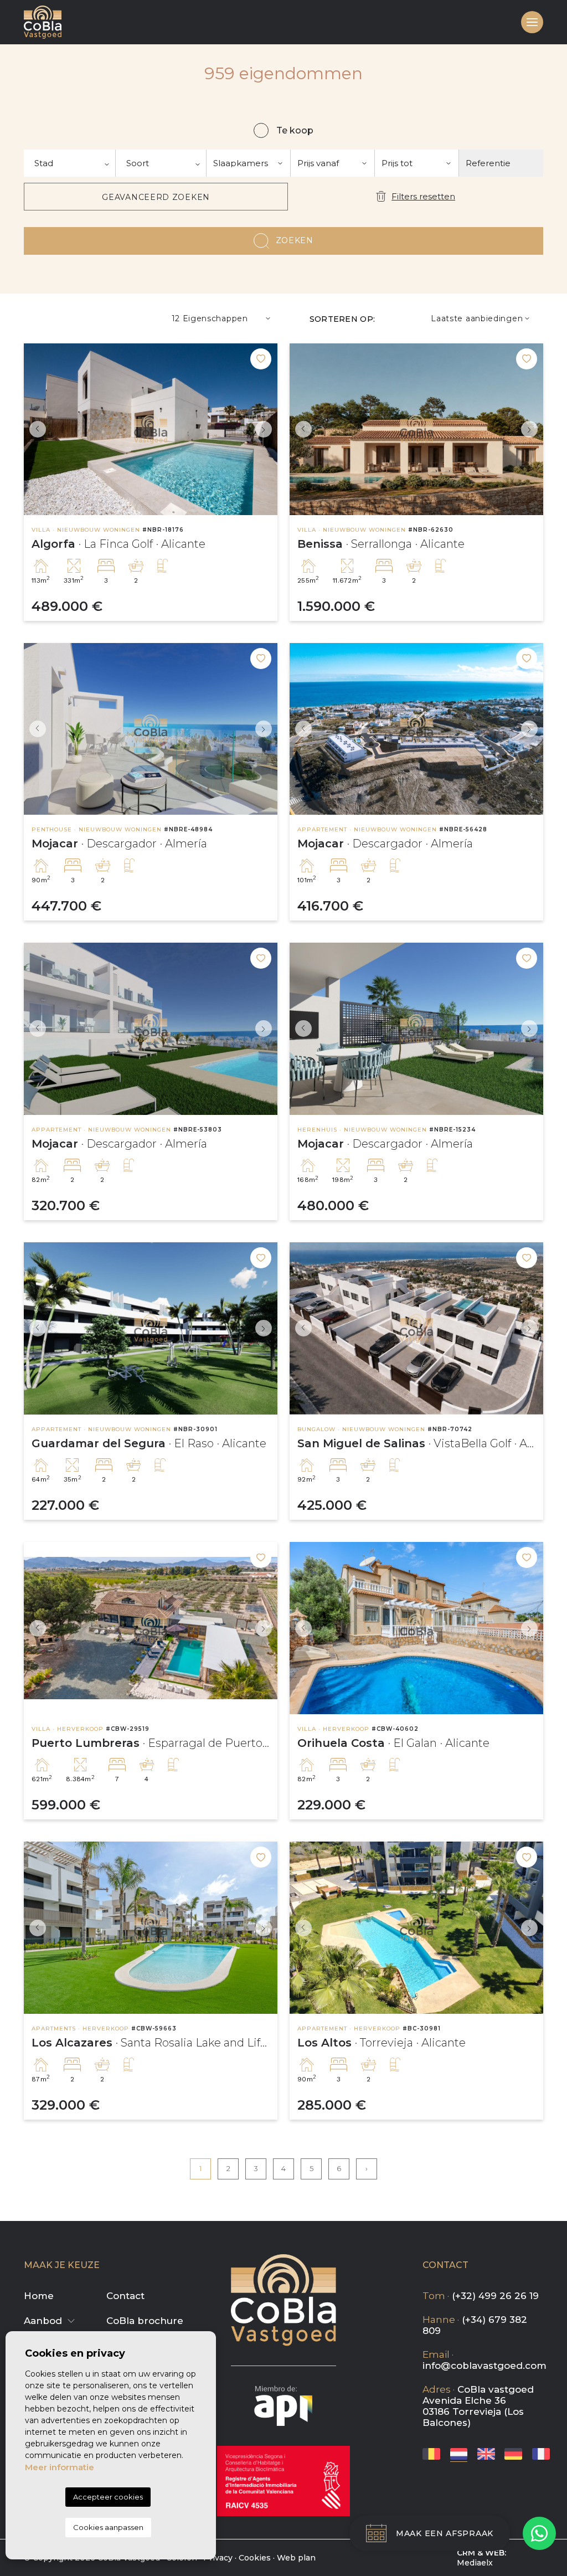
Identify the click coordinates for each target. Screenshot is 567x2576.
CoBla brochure (145, 2321)
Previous (35, 430)
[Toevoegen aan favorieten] (261, 359)
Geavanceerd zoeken (156, 197)
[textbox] (69, 163)
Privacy (218, 2558)
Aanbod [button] (43, 2321)
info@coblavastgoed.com (484, 2366)
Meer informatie (60, 2467)
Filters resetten (423, 196)
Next (266, 430)
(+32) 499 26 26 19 (495, 2296)
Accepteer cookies (108, 2497)
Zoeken (295, 240)
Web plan (296, 2558)
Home (39, 2296)
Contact (125, 2296)
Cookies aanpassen (108, 2527)
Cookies (255, 2558)
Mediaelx (475, 2563)
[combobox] (70, 163)
